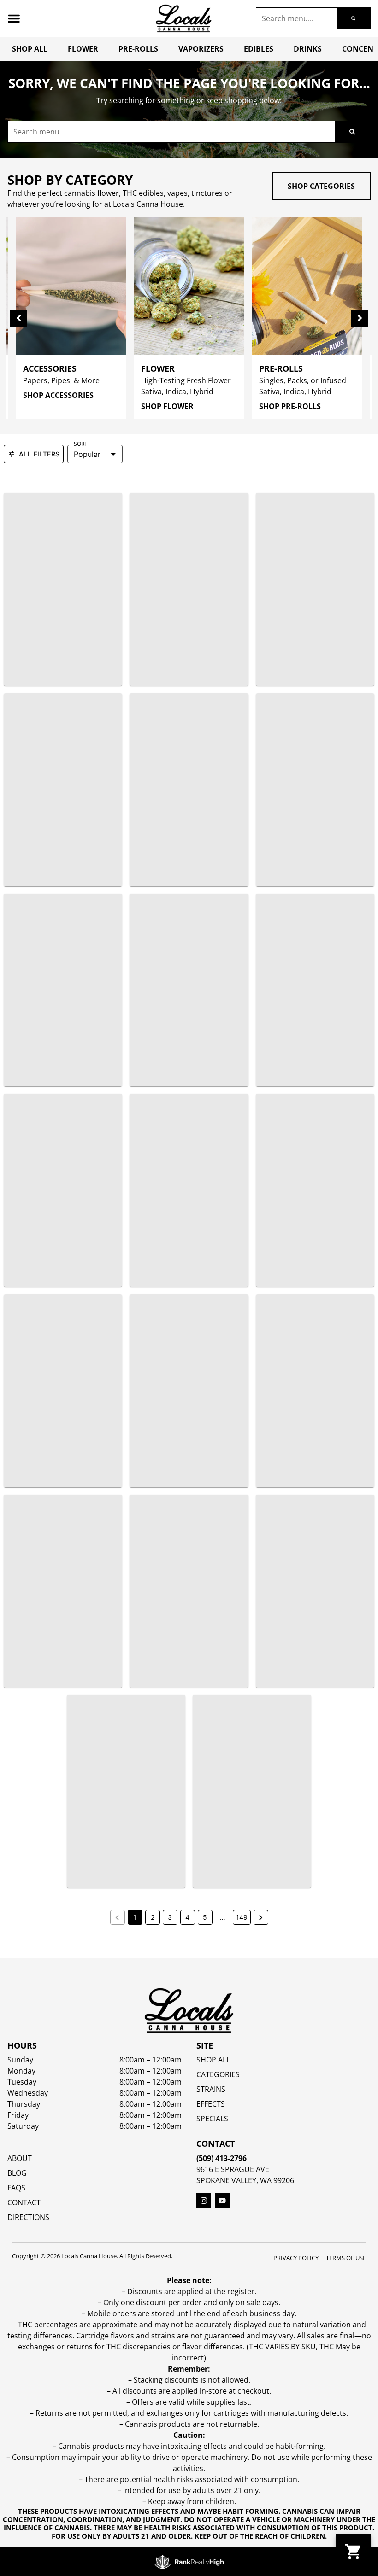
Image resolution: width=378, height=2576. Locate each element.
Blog (17, 2173)
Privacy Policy (296, 2258)
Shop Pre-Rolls (290, 406)
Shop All (30, 49)
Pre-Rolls (138, 49)
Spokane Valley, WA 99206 (245, 2180)
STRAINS (211, 2089)
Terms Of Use (346, 2258)
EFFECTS (211, 2104)
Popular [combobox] (87, 454)
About (20, 2158)
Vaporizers (201, 49)
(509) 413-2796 (221, 2158)
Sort (81, 444)
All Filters (39, 454)
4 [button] (187, 1917)
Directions (28, 2217)
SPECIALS (212, 2119)
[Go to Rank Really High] (189, 2562)
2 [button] (153, 1917)
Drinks (308, 49)
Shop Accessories (58, 395)
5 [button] (205, 1917)
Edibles (259, 49)
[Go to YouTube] (222, 2201)
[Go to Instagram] (204, 2201)
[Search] (353, 18)
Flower (83, 49)
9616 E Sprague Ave (233, 2169)
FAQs (16, 2188)
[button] (14, 18)
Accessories (50, 368)
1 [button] (135, 1917)
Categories (218, 2074)
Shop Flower (167, 406)
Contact (24, 2202)
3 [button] (170, 1917)
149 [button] (242, 1917)
